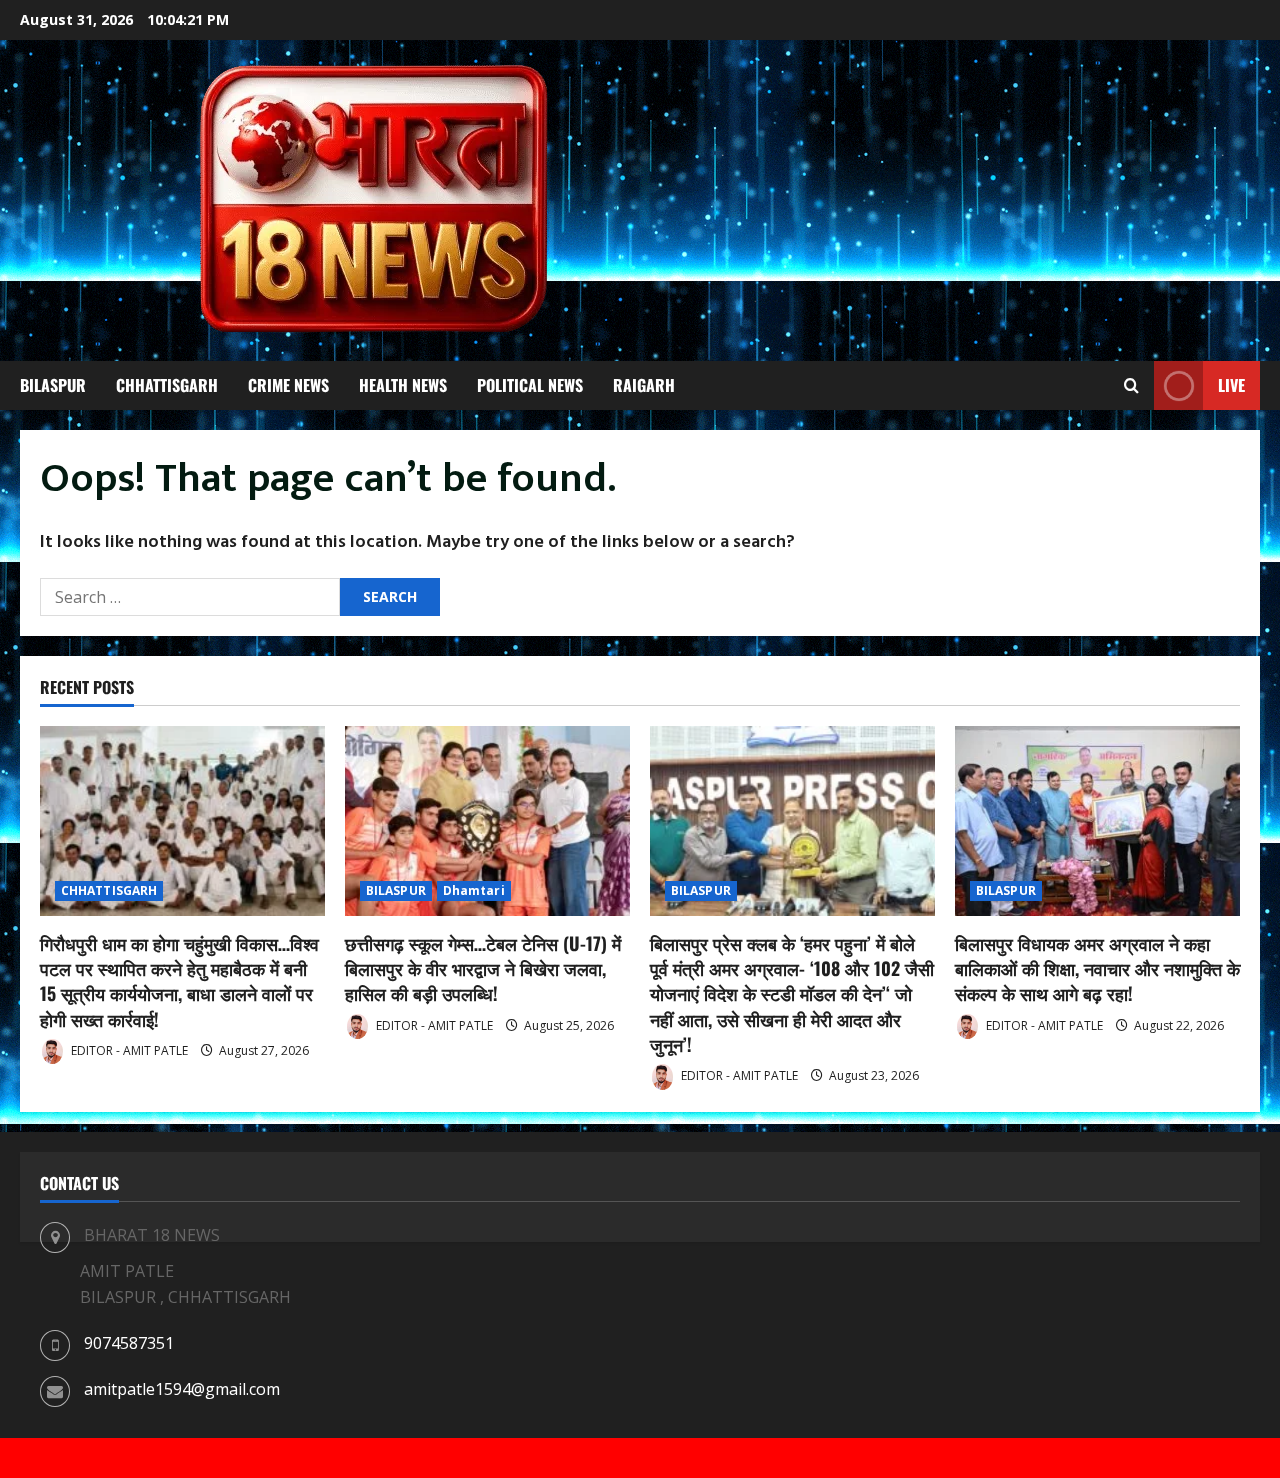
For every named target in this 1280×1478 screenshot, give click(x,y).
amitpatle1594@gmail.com (182, 1389)
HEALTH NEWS (403, 385)
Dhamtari (474, 890)
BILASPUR (53, 385)
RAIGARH (644, 385)
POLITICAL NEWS (530, 385)
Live (1231, 385)
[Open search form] (1131, 386)
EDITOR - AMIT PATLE (128, 1050)
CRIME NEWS (288, 385)
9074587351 (129, 1343)
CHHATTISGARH (167, 385)
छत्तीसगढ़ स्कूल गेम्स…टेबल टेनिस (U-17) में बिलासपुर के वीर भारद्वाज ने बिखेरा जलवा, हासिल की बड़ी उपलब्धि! (483, 968)
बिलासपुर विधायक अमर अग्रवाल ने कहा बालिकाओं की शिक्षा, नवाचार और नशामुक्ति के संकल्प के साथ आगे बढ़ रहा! (1097, 968)
